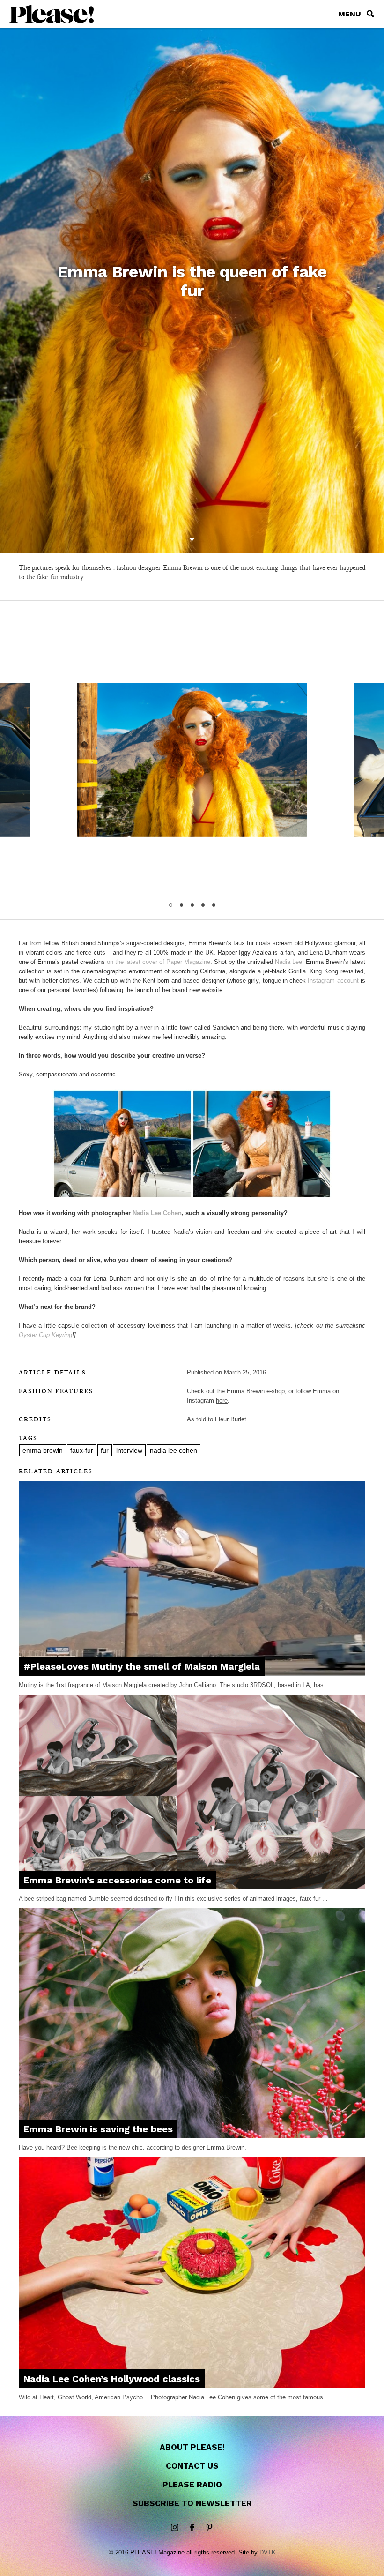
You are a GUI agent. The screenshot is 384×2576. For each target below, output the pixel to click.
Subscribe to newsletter (192, 2503)
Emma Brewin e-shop (256, 1391)
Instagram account (333, 981)
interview (129, 1450)
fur (105, 1450)
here (222, 1400)
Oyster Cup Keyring (45, 1335)
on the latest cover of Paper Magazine (159, 962)
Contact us (192, 2466)
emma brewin (43, 1450)
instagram (175, 2528)
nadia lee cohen (174, 1450)
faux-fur (82, 1450)
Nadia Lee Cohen (157, 1213)
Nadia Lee (288, 962)
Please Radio (192, 2485)
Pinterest (209, 2528)
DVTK (268, 2552)
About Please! (192, 2447)
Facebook (192, 2528)
